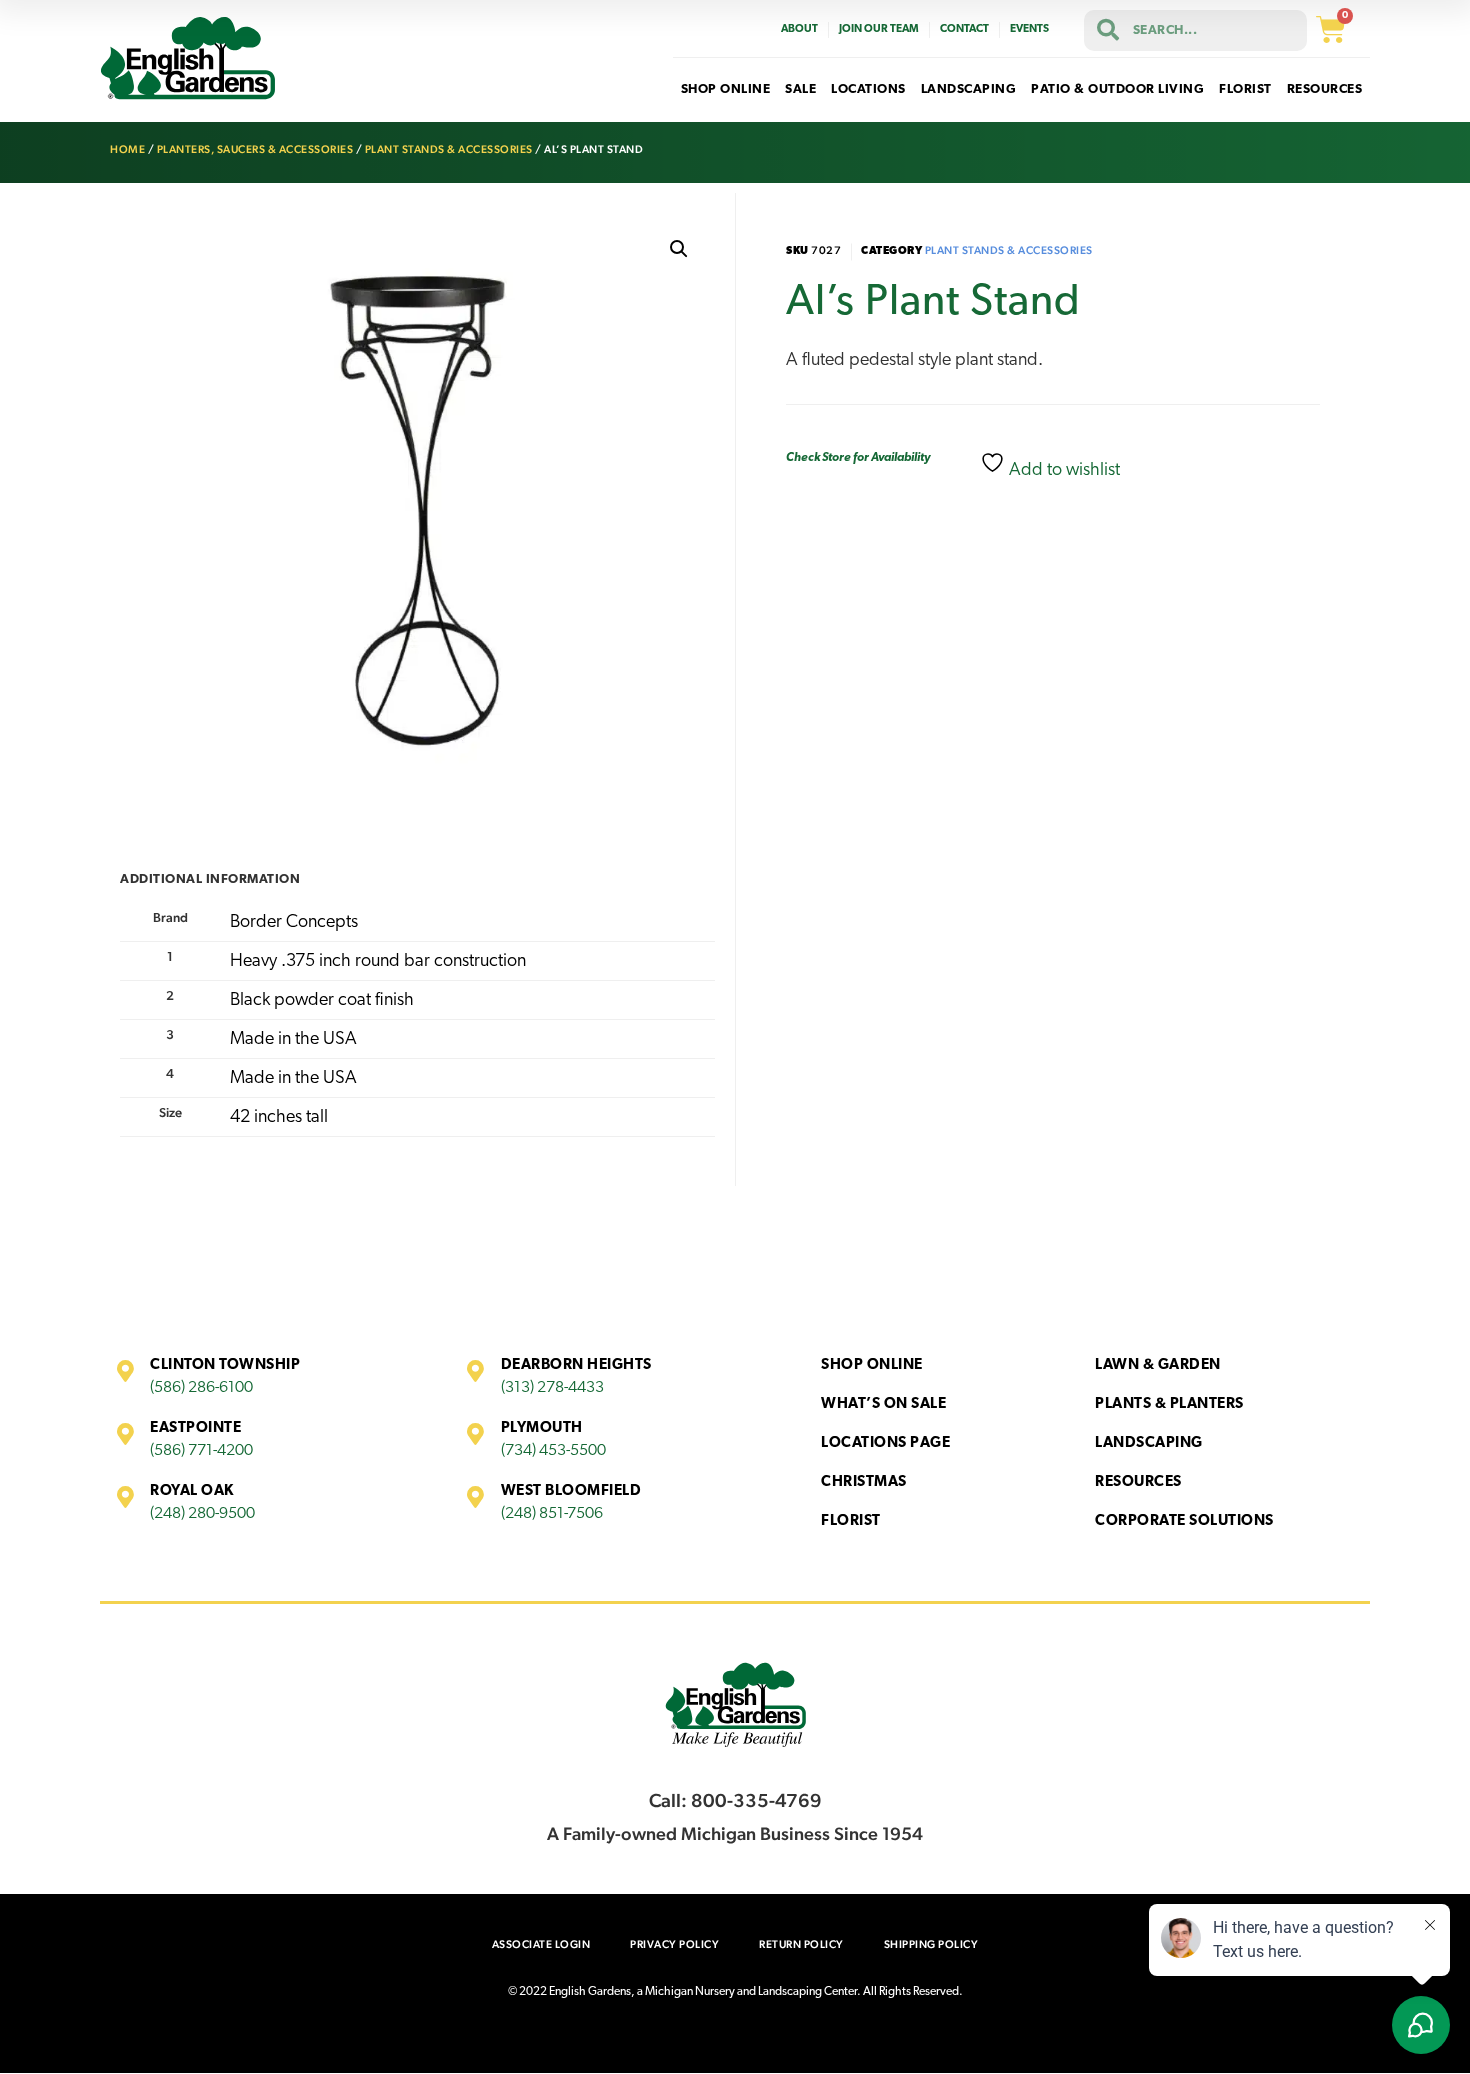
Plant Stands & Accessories (449, 149)
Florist (851, 1521)
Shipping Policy (931, 1944)
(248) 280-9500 (202, 1514)
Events (1029, 29)
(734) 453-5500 (553, 1451)
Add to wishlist (1062, 471)
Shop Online (872, 1365)
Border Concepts (294, 923)
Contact (964, 29)
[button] (679, 249)
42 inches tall (279, 1118)
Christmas (864, 1482)
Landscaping (1149, 1443)
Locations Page (885, 1443)
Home (127, 149)
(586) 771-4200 (201, 1451)
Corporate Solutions (1184, 1521)
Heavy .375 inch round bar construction (378, 962)
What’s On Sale (883, 1404)
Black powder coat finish (322, 1001)
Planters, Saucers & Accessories (255, 149)
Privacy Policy (674, 1944)
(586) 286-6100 (201, 1388)
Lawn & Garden (1158, 1365)
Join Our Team (879, 29)
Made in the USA (293, 1040)
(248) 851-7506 (552, 1514)
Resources (1138, 1482)
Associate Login (541, 1944)
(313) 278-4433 (552, 1388)
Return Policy (801, 1944)
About (799, 29)
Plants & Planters (1169, 1404)
